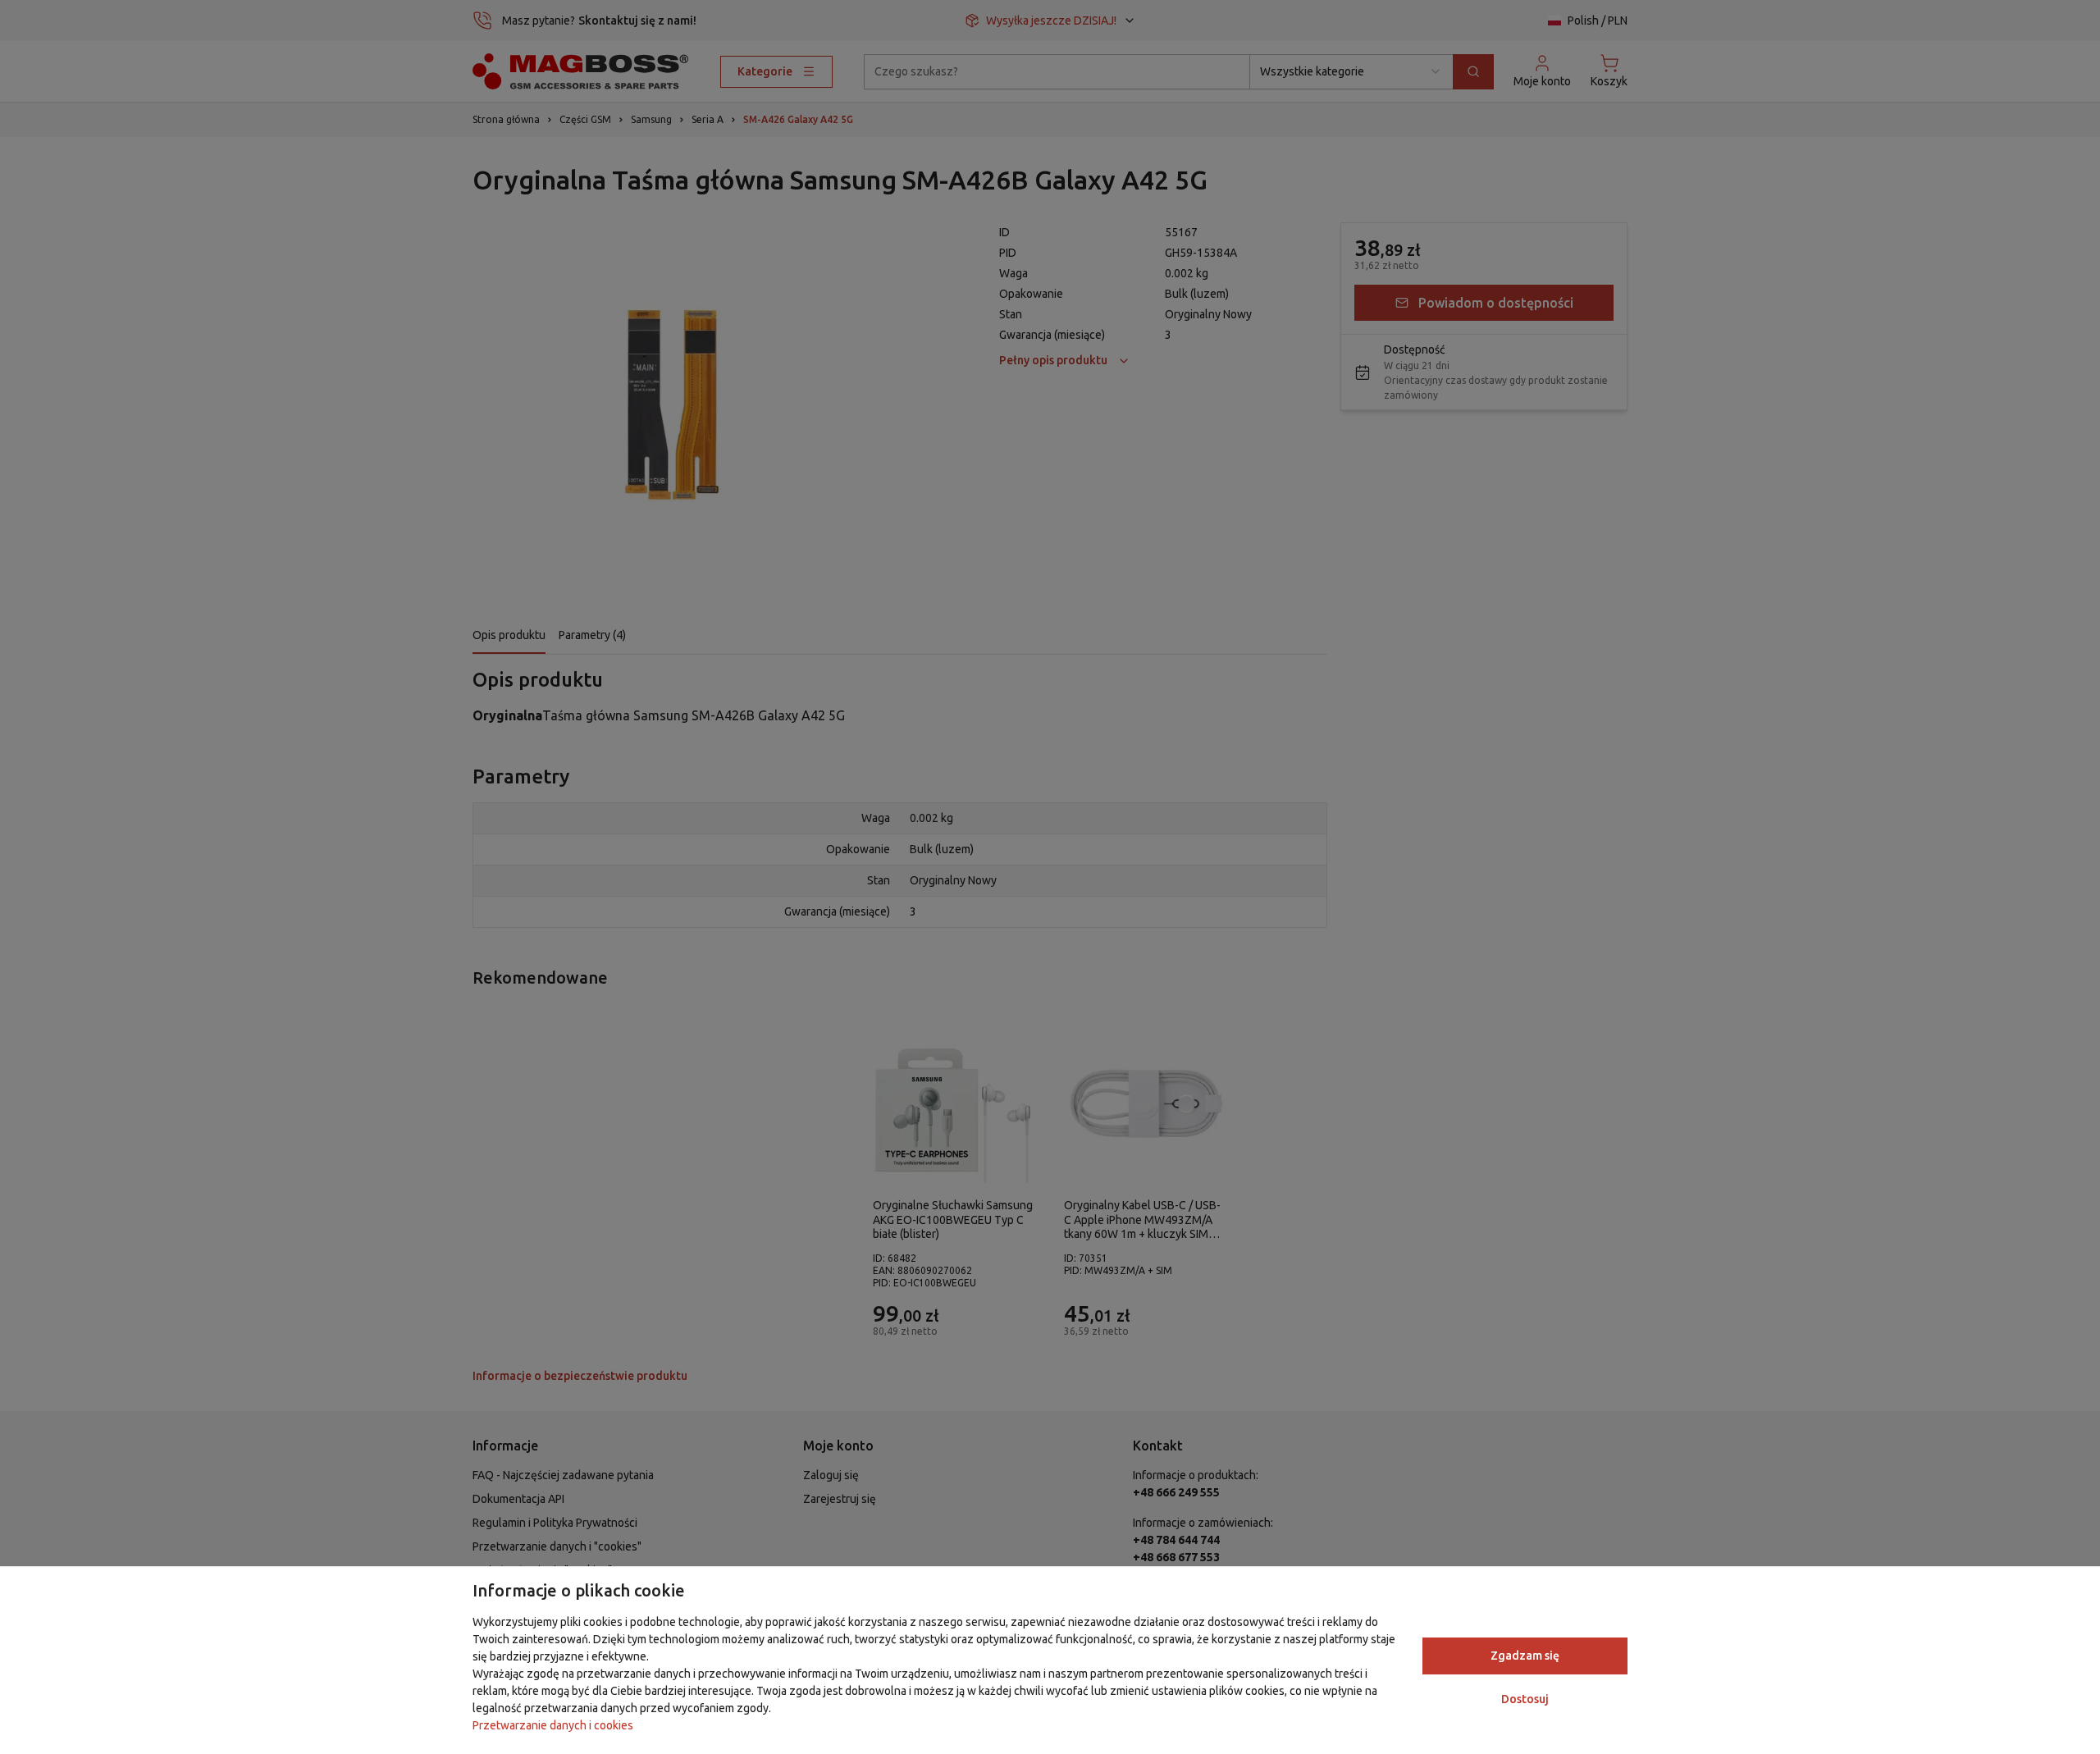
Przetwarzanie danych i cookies (553, 1725)
